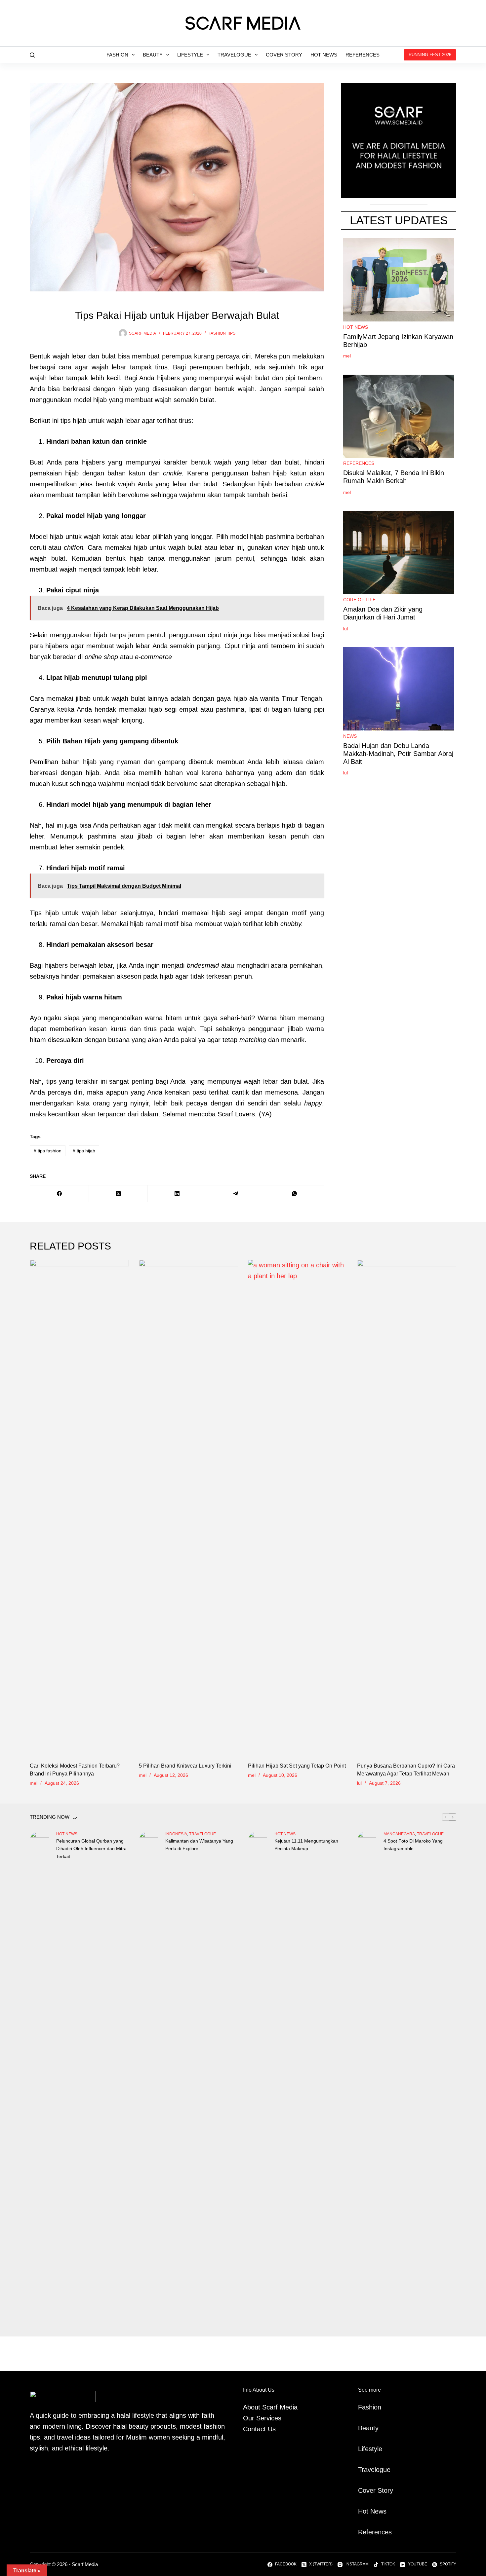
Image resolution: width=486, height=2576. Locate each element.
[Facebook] (60, 1194)
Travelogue (234, 55)
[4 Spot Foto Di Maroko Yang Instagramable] (367, 2079)
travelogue (202, 1834)
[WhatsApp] (295, 1194)
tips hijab (84, 1151)
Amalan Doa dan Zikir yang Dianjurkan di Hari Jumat (383, 613)
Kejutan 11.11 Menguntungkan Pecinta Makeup (306, 1845)
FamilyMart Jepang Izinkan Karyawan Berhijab (398, 341)
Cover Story (284, 55)
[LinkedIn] (177, 1194)
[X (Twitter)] (118, 1194)
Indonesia (176, 1834)
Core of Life (359, 600)
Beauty (153, 55)
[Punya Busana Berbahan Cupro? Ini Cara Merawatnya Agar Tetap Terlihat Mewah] (407, 1508)
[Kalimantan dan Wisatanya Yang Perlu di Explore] (149, 2079)
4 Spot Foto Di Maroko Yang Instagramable (413, 1845)
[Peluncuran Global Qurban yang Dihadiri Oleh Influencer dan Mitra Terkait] (40, 2079)
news (350, 736)
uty (374, 2428)
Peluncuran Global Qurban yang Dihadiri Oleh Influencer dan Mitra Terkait (91, 1848)
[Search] (32, 55)
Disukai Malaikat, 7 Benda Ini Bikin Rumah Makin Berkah (394, 477)
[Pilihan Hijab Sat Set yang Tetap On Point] (298, 1508)
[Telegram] (236, 1194)
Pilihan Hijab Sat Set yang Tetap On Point (297, 1766)
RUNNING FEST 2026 (430, 55)
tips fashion (48, 1151)
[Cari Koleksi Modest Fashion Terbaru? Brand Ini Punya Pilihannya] (79, 1508)
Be (362, 2428)
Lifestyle (190, 55)
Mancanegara (399, 1834)
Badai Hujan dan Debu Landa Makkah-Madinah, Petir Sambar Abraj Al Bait (398, 754)
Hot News (324, 55)
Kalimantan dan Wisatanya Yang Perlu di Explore (199, 1845)
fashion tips (222, 333)
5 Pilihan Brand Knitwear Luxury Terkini (185, 1766)
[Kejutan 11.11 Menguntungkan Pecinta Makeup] (258, 2079)
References (363, 55)
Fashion (117, 55)
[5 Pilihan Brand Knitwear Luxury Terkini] (188, 1508)
